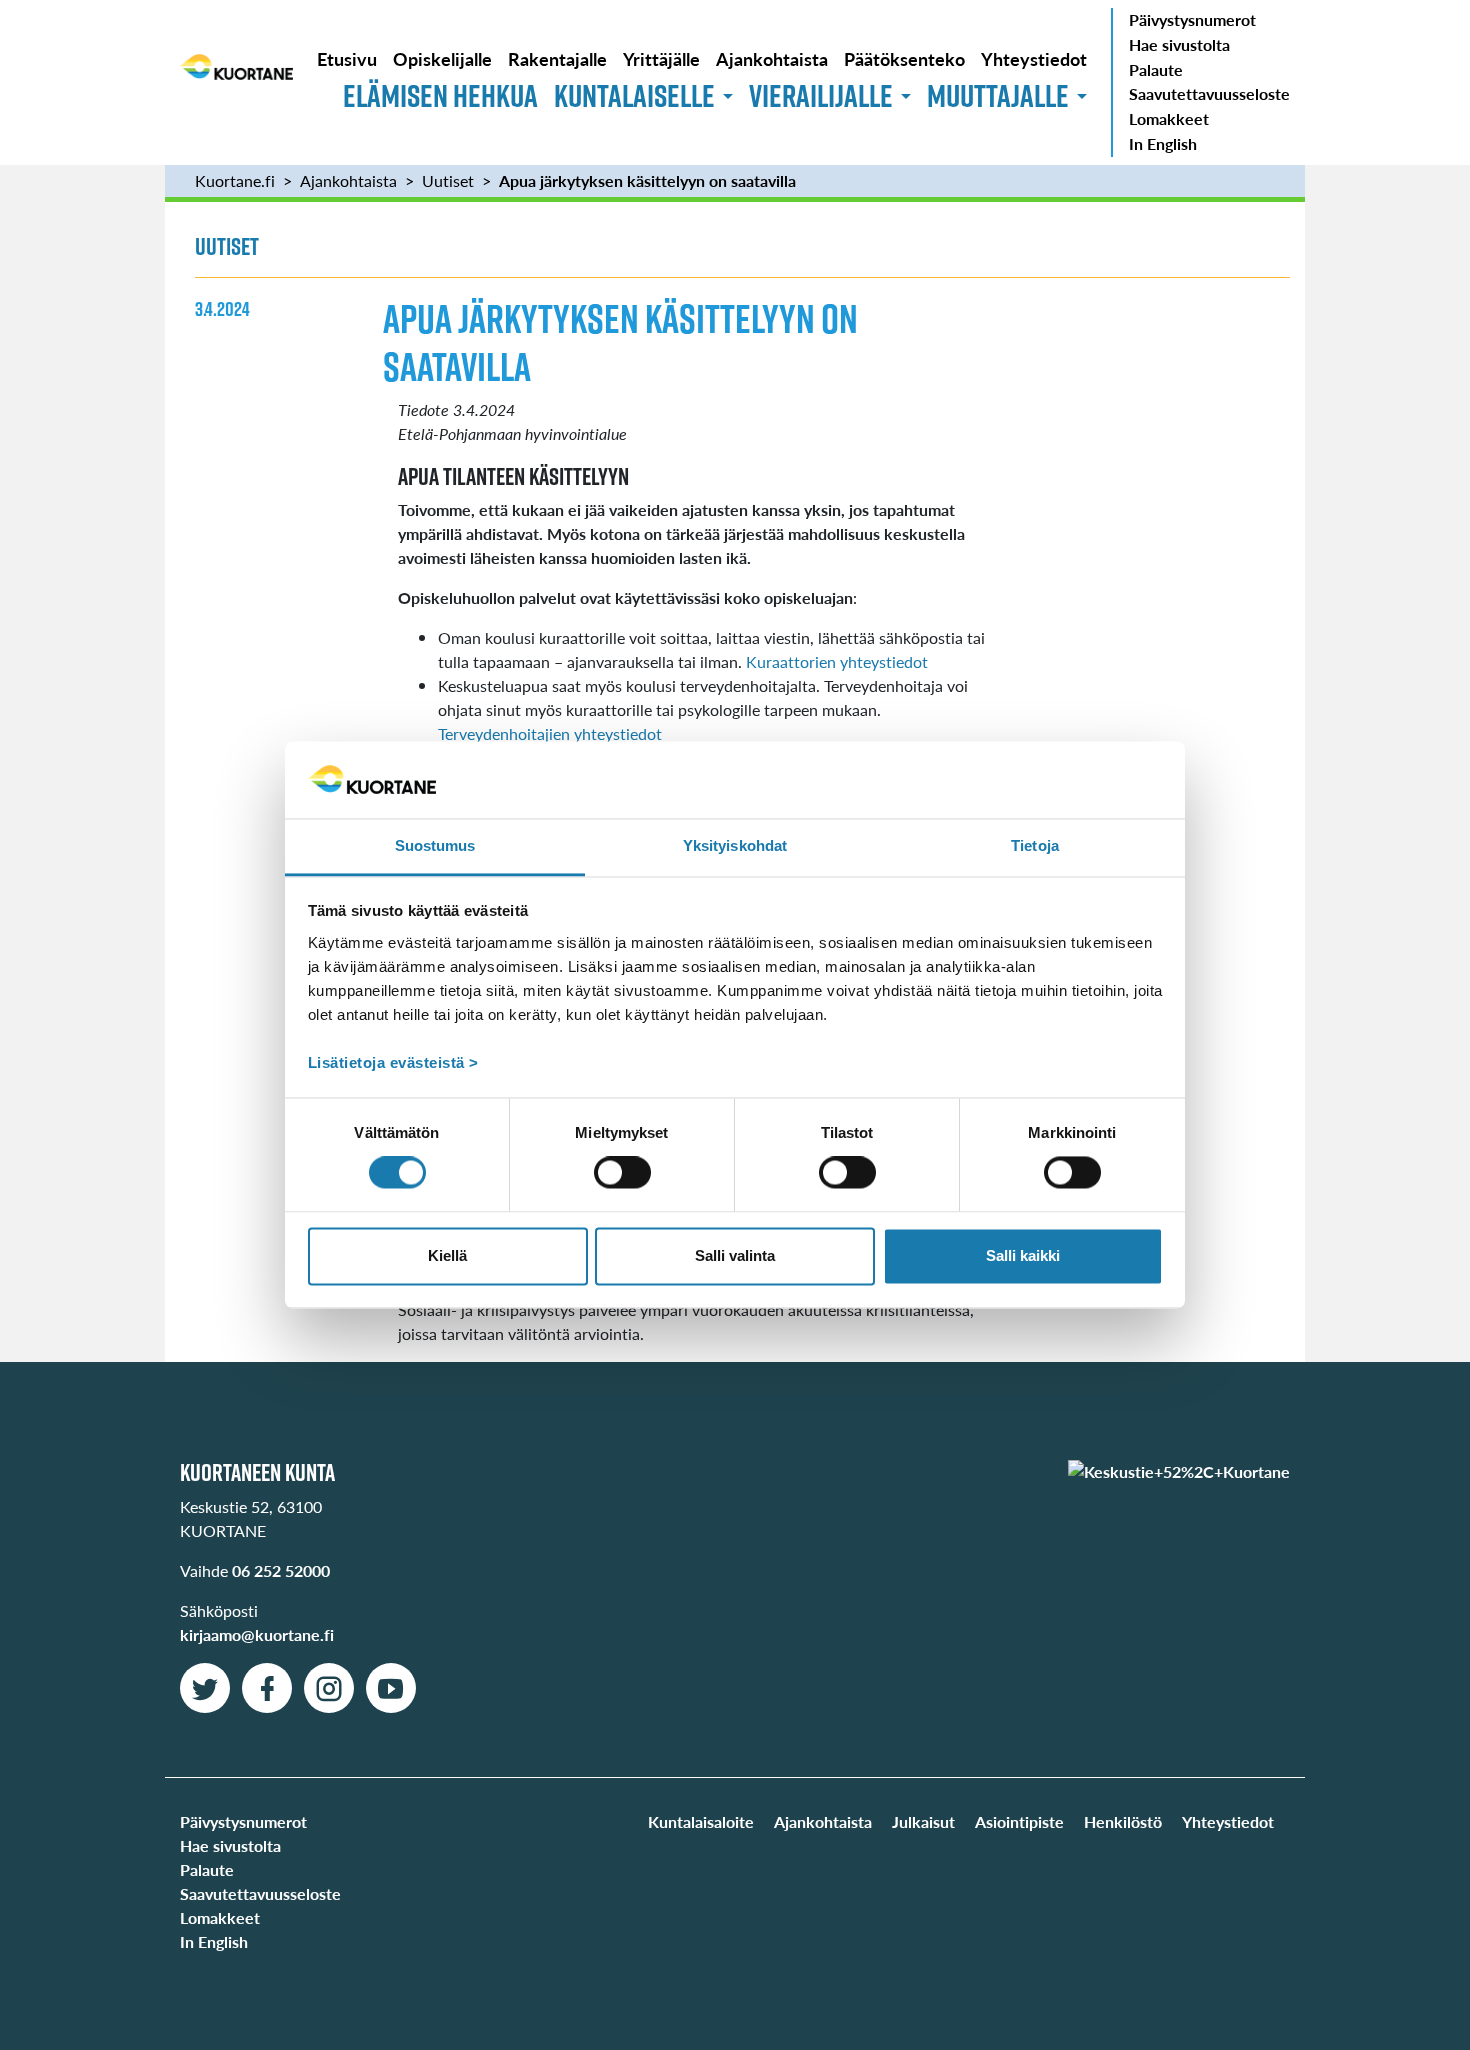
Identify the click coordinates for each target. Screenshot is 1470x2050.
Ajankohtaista (772, 58)
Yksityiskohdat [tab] (735, 845)
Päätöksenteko (904, 58)
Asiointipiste (1019, 1821)
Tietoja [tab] (1035, 845)
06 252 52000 (281, 1570)
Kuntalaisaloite (701, 1821)
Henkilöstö (1123, 1821)
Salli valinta (735, 1255)
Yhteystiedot (1034, 58)
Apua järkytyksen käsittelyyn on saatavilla (647, 180)
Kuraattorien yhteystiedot (837, 661)
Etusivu (347, 58)
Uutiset (448, 180)
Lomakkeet (1169, 118)
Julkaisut (923, 1821)
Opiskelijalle (442, 58)
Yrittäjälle (661, 58)
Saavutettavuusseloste (1209, 93)
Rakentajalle (557, 58)
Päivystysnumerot (1192, 19)
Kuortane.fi (235, 180)
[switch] (622, 1173)
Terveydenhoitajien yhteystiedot (552, 733)
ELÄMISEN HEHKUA (440, 95)
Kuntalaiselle (634, 95)
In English (1163, 143)
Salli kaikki (1023, 1255)
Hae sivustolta (1179, 44)
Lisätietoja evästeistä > (393, 1062)
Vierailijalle (821, 95)
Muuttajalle (998, 95)
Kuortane (236, 82)
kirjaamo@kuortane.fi (257, 1634)
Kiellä (447, 1255)
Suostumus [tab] (435, 845)
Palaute (1156, 69)
